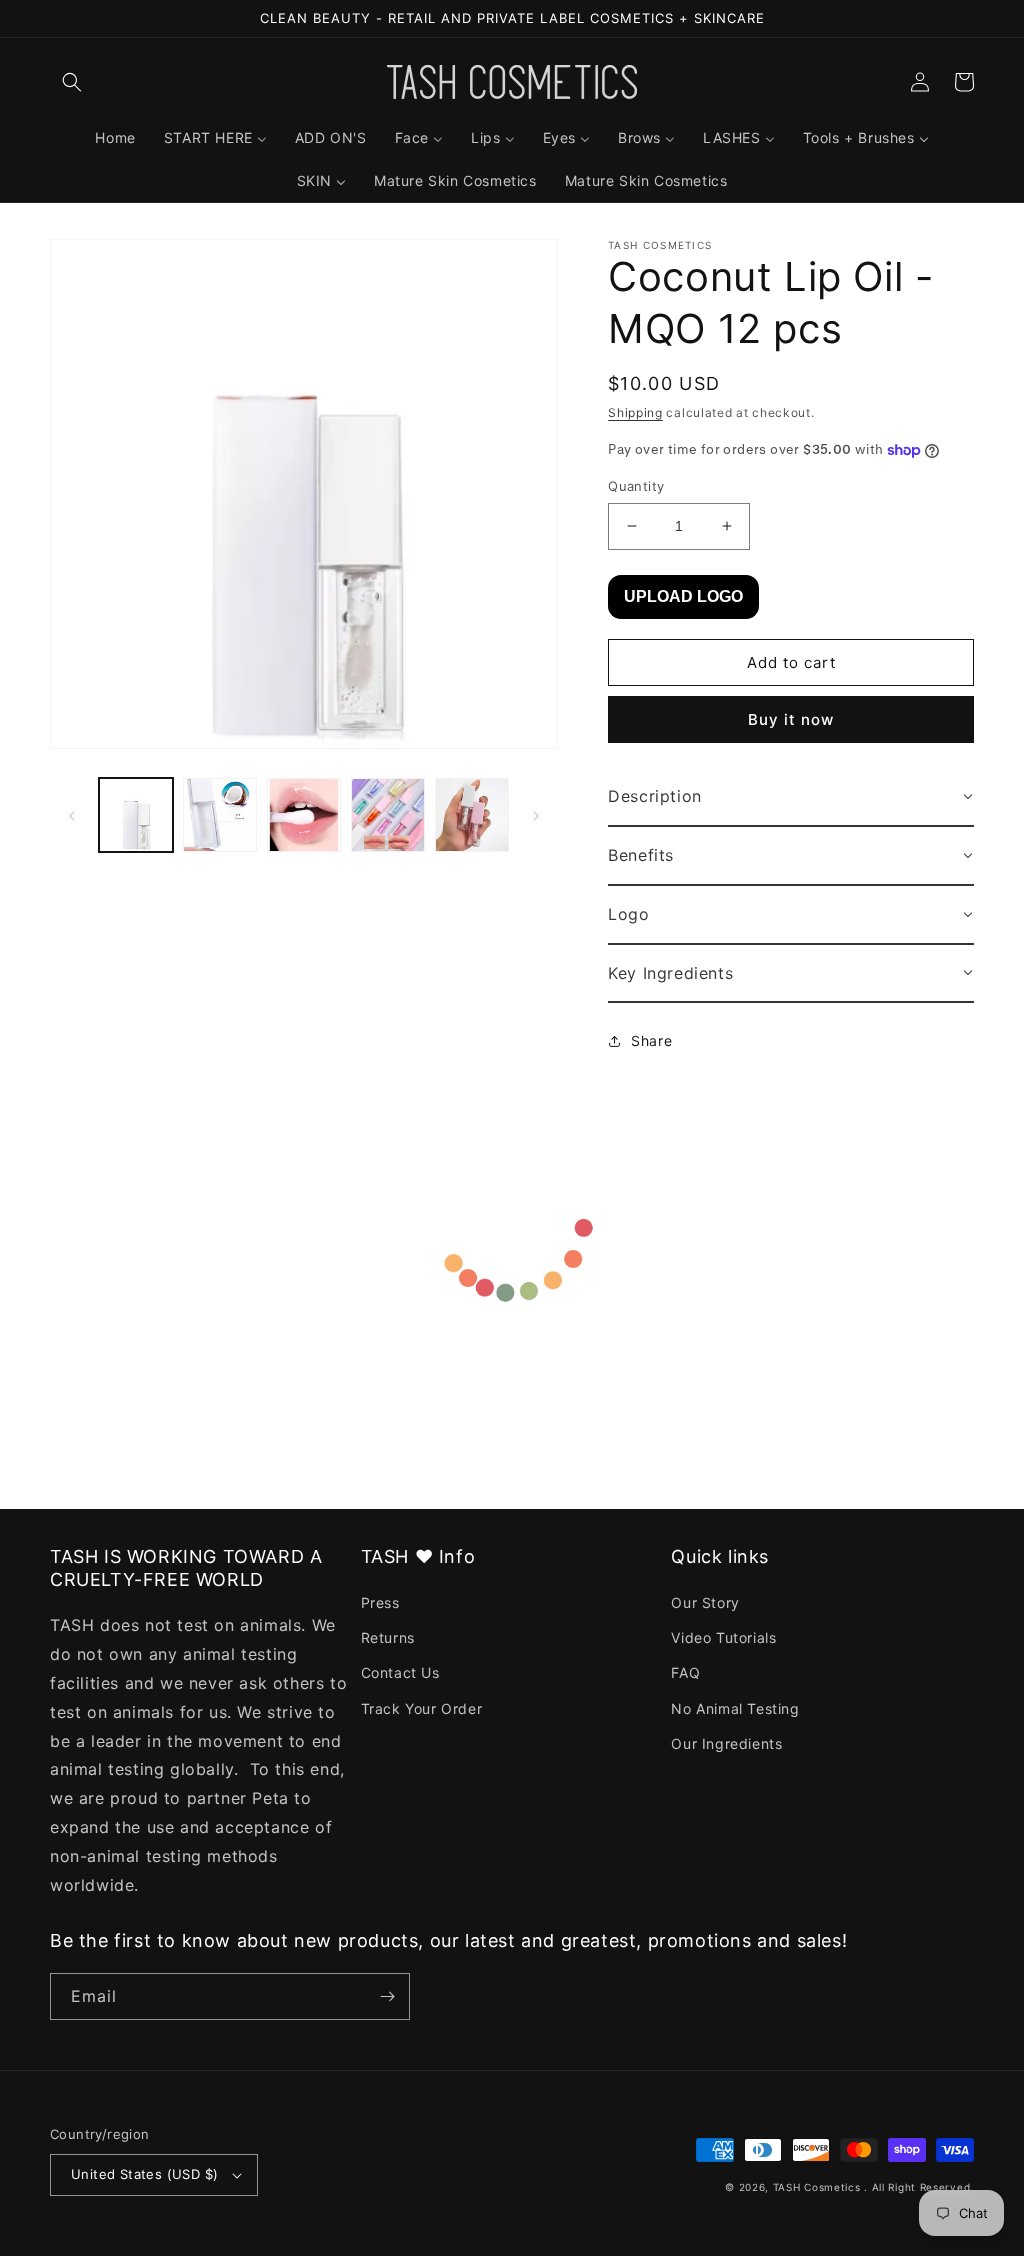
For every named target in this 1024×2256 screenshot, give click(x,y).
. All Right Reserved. (919, 2187)
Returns (388, 1637)
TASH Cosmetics (817, 2187)
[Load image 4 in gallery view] (388, 815)
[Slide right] (536, 815)
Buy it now (791, 719)
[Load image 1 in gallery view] (136, 815)
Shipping (635, 412)
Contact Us (400, 1672)
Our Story (705, 1602)
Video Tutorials (723, 1637)
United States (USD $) (144, 2174)
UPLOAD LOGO (683, 596)
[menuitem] (115, 138)
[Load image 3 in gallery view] (304, 815)
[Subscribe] (387, 1996)
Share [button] (651, 1040)
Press (380, 1602)
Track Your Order (422, 1708)
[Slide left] (72, 815)
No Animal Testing (735, 1708)
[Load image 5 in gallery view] (472, 815)
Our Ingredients (726, 1743)
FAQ (685, 1672)
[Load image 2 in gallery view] (220, 815)
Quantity (636, 486)
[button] (72, 82)
